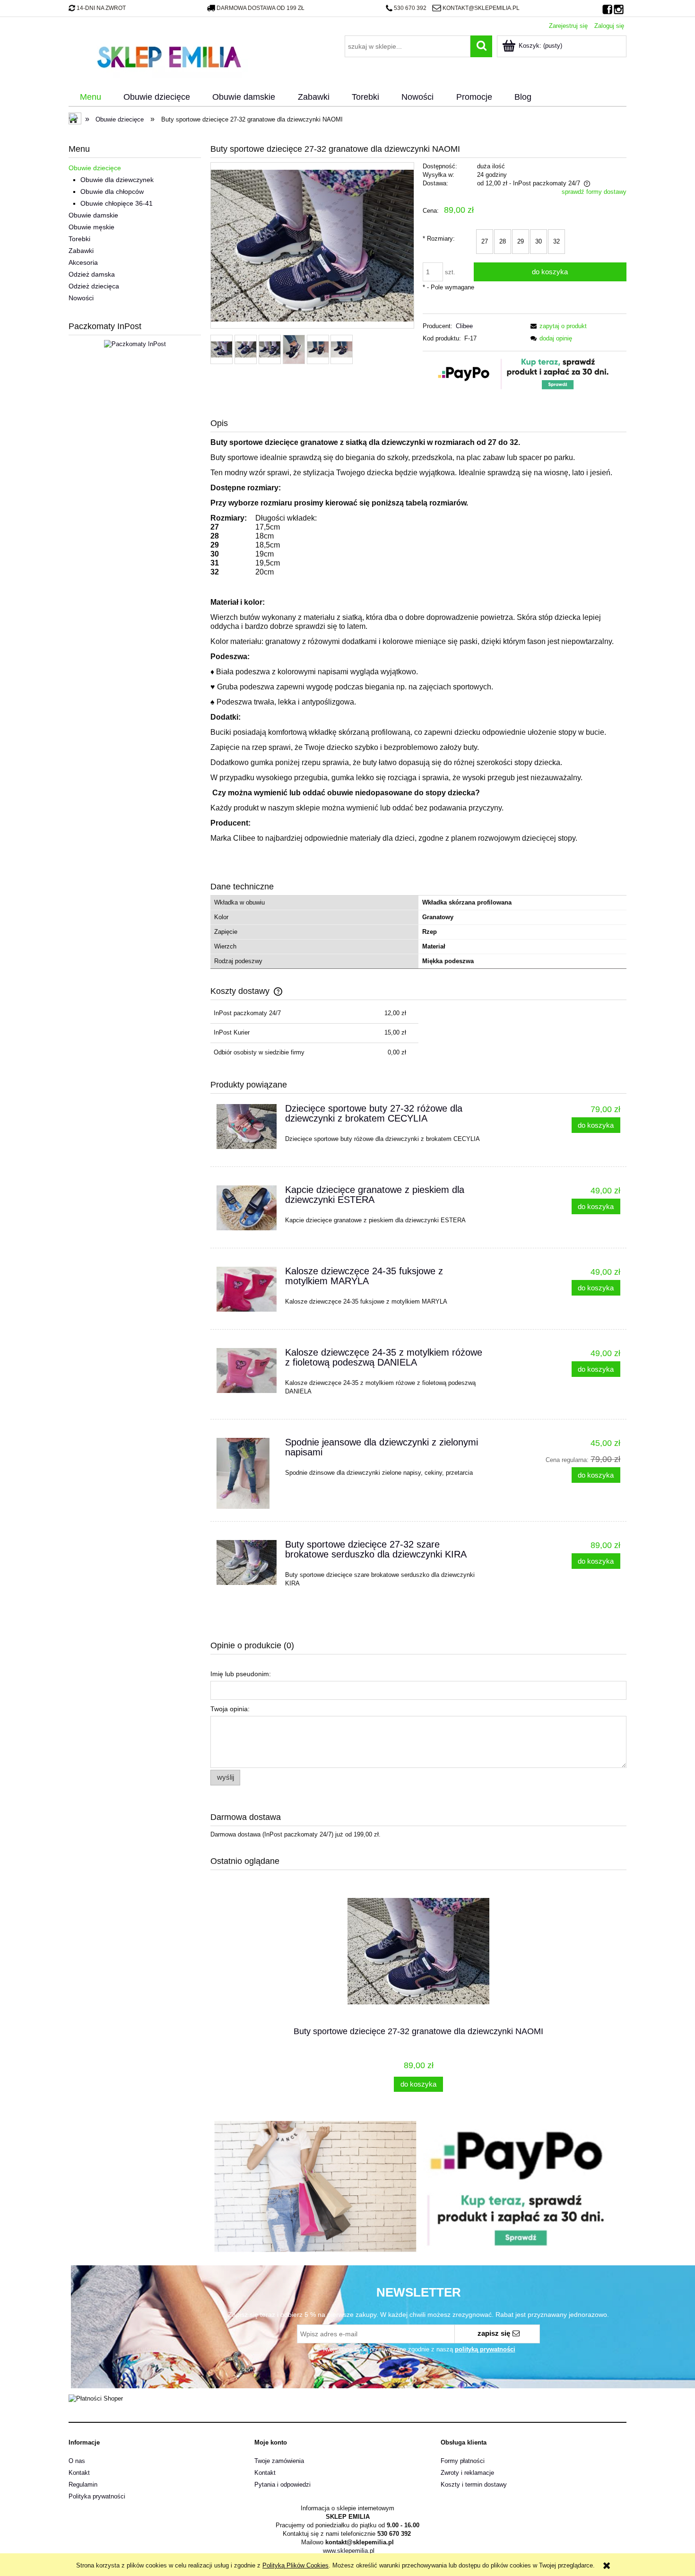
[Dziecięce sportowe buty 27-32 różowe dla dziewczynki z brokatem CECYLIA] (247, 1127)
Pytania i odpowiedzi (282, 2485)
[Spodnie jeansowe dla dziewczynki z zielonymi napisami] (247, 1473)
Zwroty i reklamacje (467, 2473)
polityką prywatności (485, 2349)
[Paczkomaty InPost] (135, 344)
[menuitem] (90, 97)
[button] (557, 326)
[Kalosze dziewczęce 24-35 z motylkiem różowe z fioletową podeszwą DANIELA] (247, 1371)
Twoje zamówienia (279, 2461)
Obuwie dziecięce (95, 168)
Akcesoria (83, 262)
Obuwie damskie (93, 215)
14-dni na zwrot (101, 8)
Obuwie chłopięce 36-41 (117, 203)
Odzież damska (92, 274)
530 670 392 (410, 8)
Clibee (464, 326)
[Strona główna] (169, 56)
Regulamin (83, 2485)
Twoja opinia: (230, 1709)
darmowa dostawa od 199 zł (261, 8)
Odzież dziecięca (94, 286)
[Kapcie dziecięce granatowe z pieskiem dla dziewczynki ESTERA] (247, 1208)
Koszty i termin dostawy (474, 2485)
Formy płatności (463, 2461)
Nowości (81, 298)
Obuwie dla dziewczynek (117, 180)
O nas (77, 2461)
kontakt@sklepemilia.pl (481, 8)
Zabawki (81, 251)
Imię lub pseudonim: (241, 1674)
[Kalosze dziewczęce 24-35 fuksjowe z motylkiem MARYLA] (247, 1289)
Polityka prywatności (97, 2496)
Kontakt (79, 2473)
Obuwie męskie (91, 227)
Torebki (79, 239)
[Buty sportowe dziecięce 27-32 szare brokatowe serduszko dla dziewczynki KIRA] (247, 1562)
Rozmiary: (439, 239)
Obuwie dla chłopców (112, 191)
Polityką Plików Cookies (295, 2565)
